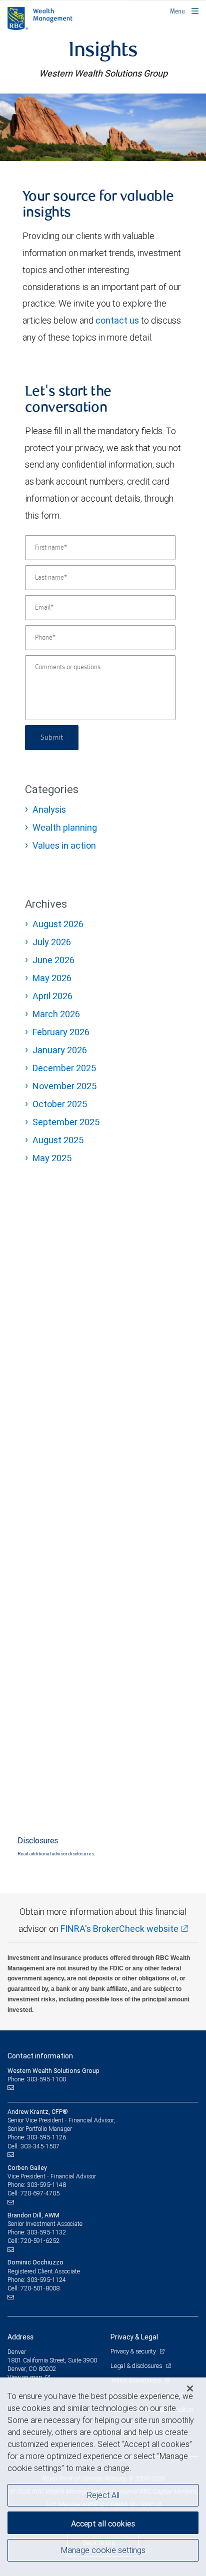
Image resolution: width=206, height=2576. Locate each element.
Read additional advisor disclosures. (56, 1854)
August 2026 (58, 924)
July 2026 (52, 942)
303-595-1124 (46, 2280)
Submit (52, 738)
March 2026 (56, 1014)
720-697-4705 (40, 2193)
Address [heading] (20, 2337)
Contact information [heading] (40, 2056)
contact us (117, 320)
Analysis (49, 809)
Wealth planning (65, 827)
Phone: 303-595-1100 (37, 2079)
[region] (103, 2477)
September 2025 (66, 1122)
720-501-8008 (40, 2288)
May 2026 (52, 978)
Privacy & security (134, 2351)
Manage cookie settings (103, 2550)
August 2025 (58, 1140)
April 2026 (52, 996)
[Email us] (12, 2088)
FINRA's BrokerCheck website (119, 1929)
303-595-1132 (46, 2232)
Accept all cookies (103, 2523)
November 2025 (64, 1086)
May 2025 (52, 1158)
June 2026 (53, 960)
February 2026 (61, 1032)
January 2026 (60, 1050)
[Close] (190, 2388)
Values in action (64, 845)
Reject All (103, 2495)
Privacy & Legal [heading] (134, 2337)
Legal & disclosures (137, 2366)
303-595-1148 (46, 2185)
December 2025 (64, 1068)
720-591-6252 (40, 2241)
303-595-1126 (46, 2137)
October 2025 (60, 1104)
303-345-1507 (40, 2146)
